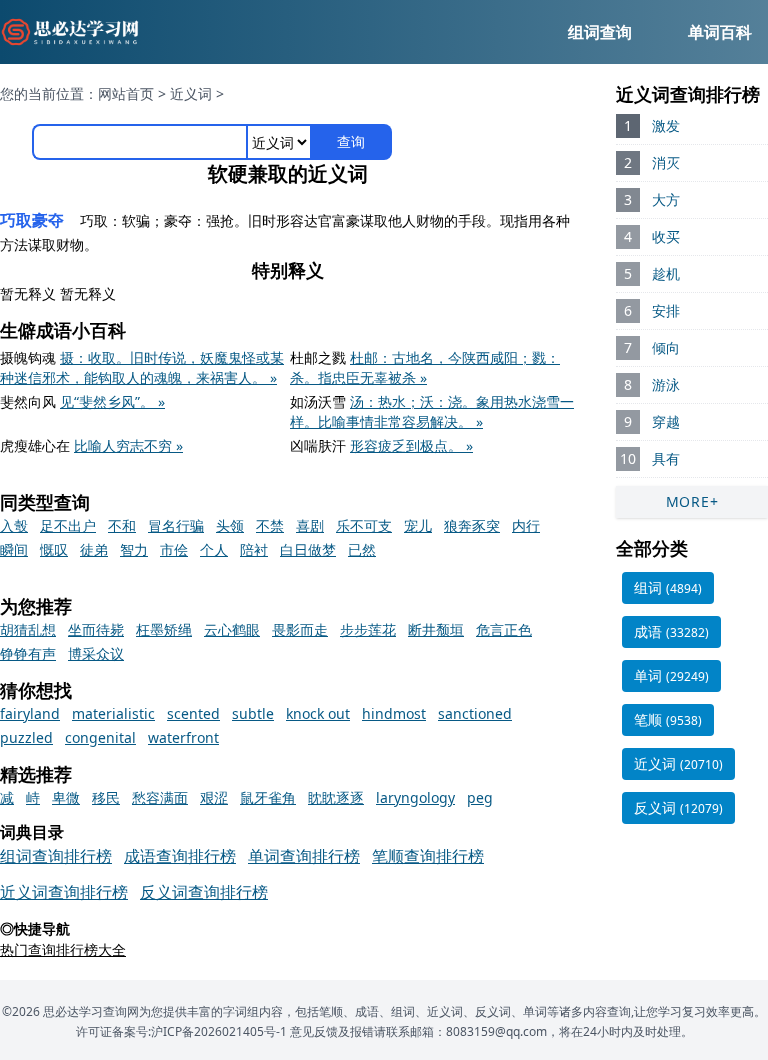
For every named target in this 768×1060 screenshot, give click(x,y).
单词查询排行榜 (304, 856)
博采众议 (96, 653)
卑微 (66, 797)
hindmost (394, 713)
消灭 (666, 162)
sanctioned (475, 713)
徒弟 (94, 549)
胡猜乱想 (28, 629)
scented (193, 713)
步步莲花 (368, 629)
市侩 (174, 549)
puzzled (26, 737)
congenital (100, 737)
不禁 (270, 525)
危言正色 (504, 629)
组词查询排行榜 (56, 856)
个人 (214, 549)
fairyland (30, 713)
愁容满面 (160, 797)
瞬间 (14, 549)
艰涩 (214, 797)
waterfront (183, 737)
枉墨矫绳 (164, 629)
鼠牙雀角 (268, 797)
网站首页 (126, 93)
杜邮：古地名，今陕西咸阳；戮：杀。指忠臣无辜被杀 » (425, 367)
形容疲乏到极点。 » (411, 445)
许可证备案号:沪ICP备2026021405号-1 (181, 1031)
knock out (318, 713)
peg (480, 797)
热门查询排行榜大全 (63, 949)
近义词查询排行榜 (64, 892)
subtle (253, 713)
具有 (666, 458)
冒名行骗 (176, 525)
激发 (666, 125)
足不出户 (68, 525)
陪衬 (254, 549)
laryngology (415, 797)
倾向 (666, 347)
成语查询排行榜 (180, 856)
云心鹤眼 (232, 629)
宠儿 (418, 525)
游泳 (666, 384)
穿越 (666, 421)
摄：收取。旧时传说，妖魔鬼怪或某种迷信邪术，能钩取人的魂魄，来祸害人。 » (142, 367)
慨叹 (54, 549)
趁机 (666, 273)
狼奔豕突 (472, 525)
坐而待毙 (96, 629)
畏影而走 (300, 629)
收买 (666, 236)
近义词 (191, 93)
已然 (362, 549)
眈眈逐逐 (336, 797)
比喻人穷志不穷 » (128, 445)
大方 (666, 199)
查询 (351, 141)
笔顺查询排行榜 (428, 856)
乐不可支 (364, 525)
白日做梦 (308, 549)
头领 (230, 525)
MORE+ (692, 501)
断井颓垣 (436, 629)
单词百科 (720, 32)
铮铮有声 (28, 653)
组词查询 (600, 32)
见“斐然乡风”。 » (112, 401)
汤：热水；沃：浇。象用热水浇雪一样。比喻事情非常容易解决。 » (432, 411)
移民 (106, 797)
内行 (526, 525)
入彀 (14, 525)
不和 (122, 525)
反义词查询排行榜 (204, 892)
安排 (666, 310)
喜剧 (310, 525)
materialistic (113, 713)
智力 (134, 549)
